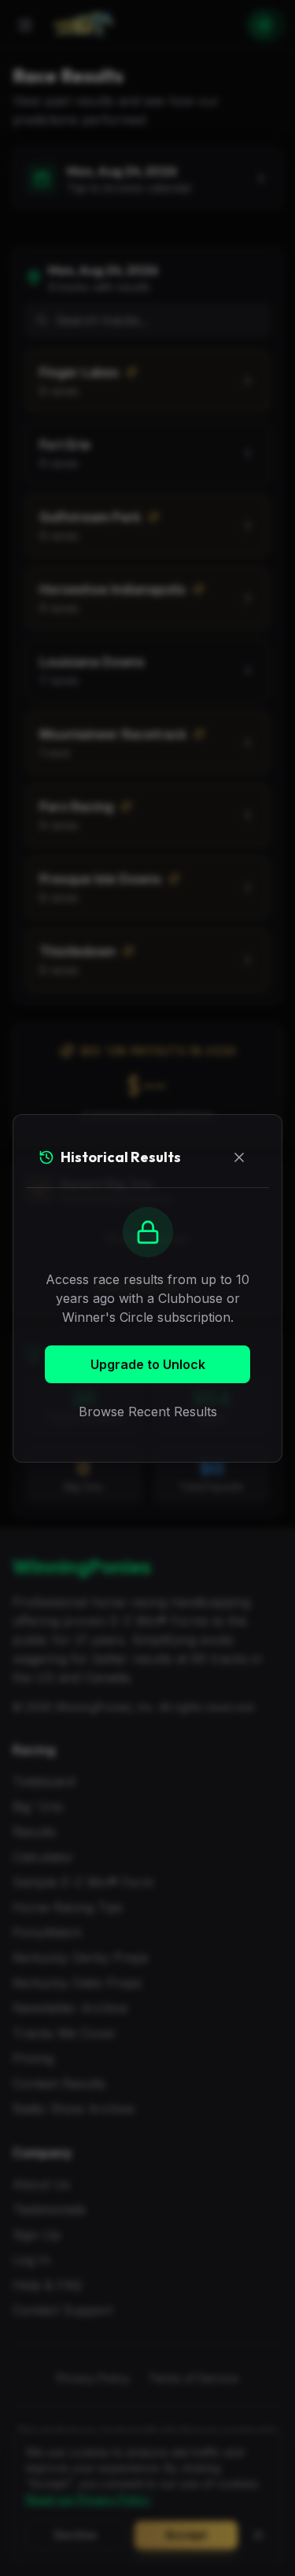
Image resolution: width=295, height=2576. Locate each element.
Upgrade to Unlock (148, 1364)
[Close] (239, 1157)
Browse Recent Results (148, 1412)
